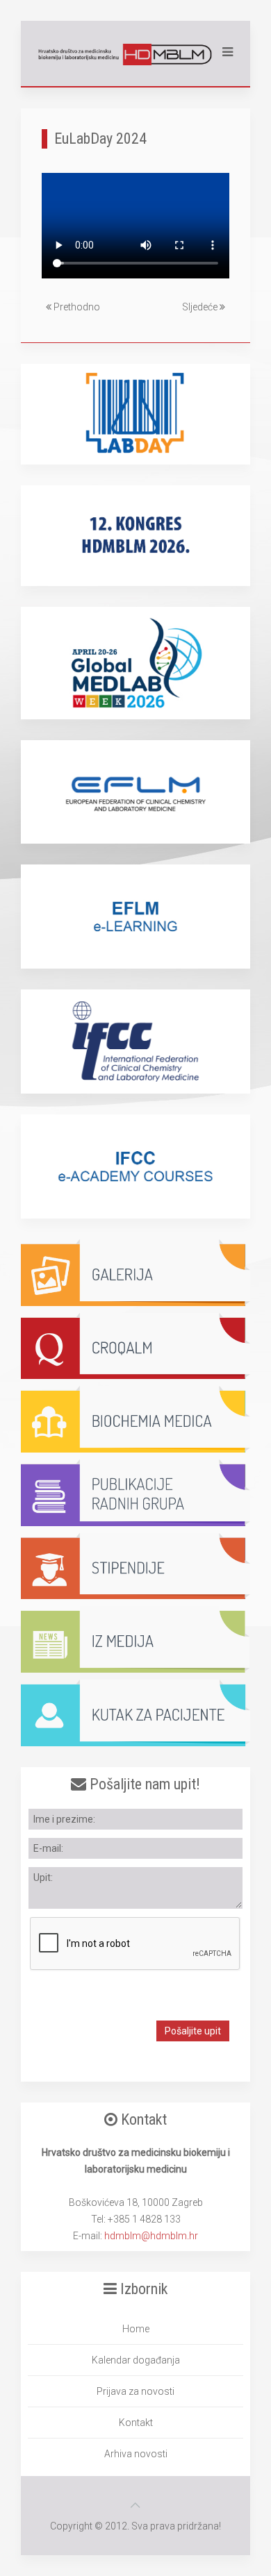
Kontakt (136, 2423)
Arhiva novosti (136, 2454)
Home (136, 2329)
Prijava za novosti (135, 2391)
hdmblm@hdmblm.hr (151, 2236)
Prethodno (76, 307)
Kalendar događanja (136, 2360)
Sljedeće (201, 307)
